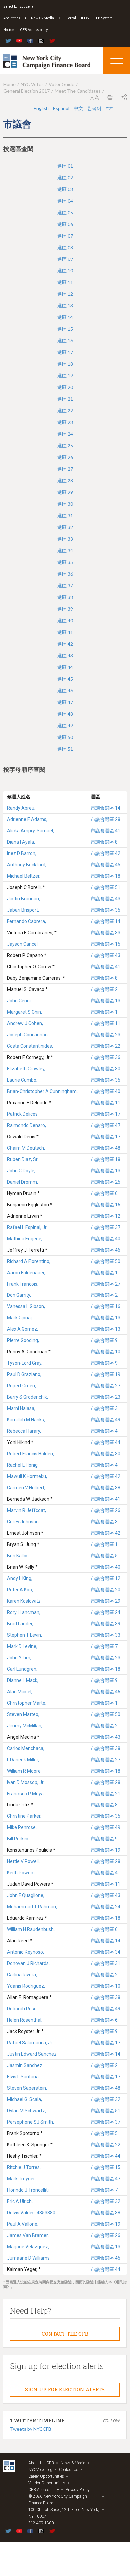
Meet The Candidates (78, 91)
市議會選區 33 (105, 933)
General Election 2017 (26, 91)
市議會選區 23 (105, 1035)
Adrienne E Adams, (27, 819)
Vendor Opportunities (47, 2483)
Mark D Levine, (22, 1646)
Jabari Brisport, (23, 910)
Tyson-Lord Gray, (25, 1363)
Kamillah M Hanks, (26, 1420)
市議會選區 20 (105, 1590)
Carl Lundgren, (22, 1669)
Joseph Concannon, (28, 1035)
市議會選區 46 (105, 1250)
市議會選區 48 (105, 1148)
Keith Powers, (21, 1873)
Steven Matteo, (23, 1714)
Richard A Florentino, (29, 1261)
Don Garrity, (19, 1295)
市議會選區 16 (105, 1205)
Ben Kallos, (18, 1556)
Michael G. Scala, (24, 2099)
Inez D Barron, (22, 853)
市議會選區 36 (105, 1057)
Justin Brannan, (23, 899)
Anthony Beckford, (27, 865)
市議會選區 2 (104, 989)
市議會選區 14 (105, 808)
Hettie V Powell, (23, 1861)
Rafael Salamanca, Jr (30, 2043)
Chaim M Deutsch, (26, 1148)
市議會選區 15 (105, 944)
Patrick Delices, (23, 1114)
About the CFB (15, 18)
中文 (78, 108)
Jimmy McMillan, (25, 1726)
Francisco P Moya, (26, 1794)
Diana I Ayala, (21, 842)
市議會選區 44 (105, 1442)
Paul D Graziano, (24, 1374)
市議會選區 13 (105, 1001)
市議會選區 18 (105, 876)
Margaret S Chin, (24, 1012)
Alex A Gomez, (22, 1329)
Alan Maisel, (20, 1692)
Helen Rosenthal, (25, 2020)
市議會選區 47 (105, 1125)
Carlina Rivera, (22, 1975)
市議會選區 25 (105, 1182)
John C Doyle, (21, 1171)
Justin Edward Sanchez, (32, 2054)
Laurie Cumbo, (22, 1080)
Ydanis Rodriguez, (26, 1986)
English (41, 108)
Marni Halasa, (21, 1408)
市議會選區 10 (105, 1352)
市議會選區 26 (105, 1510)
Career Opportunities (46, 2476)
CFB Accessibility (34, 30)
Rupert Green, (21, 1386)
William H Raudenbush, (31, 1929)
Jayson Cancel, (23, 944)
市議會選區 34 (105, 1952)
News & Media (42, 18)
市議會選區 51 (105, 887)
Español (61, 108)
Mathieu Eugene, (25, 1239)
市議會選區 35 (105, 910)
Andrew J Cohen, (25, 1023)
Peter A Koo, (20, 1590)
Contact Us (69, 2470)
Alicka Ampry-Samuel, (30, 831)
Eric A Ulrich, (20, 2201)
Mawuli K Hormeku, (27, 1476)
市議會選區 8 (104, 842)
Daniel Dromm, (22, 1182)
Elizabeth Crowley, (26, 1069)
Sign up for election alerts (65, 2389)
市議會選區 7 (104, 1646)
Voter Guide (61, 84)
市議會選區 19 (105, 1374)
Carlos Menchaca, (26, 1748)
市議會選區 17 (105, 1114)
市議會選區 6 (104, 1193)
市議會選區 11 (105, 1023)
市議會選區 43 (105, 899)
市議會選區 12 (105, 1216)
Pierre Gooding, (23, 1340)
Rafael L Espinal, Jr (27, 1227)
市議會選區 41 (105, 831)
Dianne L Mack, (23, 1680)
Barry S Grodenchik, (27, 1397)
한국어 (94, 108)
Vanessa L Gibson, (26, 1306)
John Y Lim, (19, 1658)
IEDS (85, 18)
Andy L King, (20, 1578)
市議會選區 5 (104, 1556)
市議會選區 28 (105, 819)
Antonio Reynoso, (25, 1952)
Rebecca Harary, (24, 1431)
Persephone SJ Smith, (30, 2122)
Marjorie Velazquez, (28, 2247)
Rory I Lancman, (24, 1612)
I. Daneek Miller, (23, 1760)
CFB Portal (67, 18)
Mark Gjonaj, (20, 1318)
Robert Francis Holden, (30, 1454)
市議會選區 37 (105, 1227)
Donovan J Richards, (28, 1963)
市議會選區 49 (105, 1420)
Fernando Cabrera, (26, 921)
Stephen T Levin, (24, 1635)
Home (9, 84)
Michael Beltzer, (24, 876)
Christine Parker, (24, 1816)
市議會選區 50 (105, 1261)
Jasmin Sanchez (25, 2065)
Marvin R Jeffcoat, (26, 1510)
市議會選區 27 (105, 1284)
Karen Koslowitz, (24, 1601)
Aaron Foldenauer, (26, 1273)
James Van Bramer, (28, 2235)
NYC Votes (32, 84)
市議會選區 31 (105, 1963)
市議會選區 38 (105, 1488)
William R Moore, (24, 1771)
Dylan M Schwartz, (26, 2111)
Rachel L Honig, (23, 1465)
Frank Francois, (23, 1284)
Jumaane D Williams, (29, 2258)
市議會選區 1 (104, 1012)
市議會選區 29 (105, 1601)
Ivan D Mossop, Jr (25, 1782)
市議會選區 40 (105, 1091)
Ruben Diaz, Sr (22, 1159)
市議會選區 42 (105, 853)
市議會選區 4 (104, 1431)
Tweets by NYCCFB (31, 2429)
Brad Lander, (20, 1624)
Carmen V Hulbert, (26, 1488)
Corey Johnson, (23, 1522)
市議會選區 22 (105, 1046)
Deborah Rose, (22, 2009)
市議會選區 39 (105, 1624)
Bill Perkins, (19, 1839)
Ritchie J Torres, (24, 2167)
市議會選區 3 (104, 1408)
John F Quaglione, (26, 1895)
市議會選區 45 (105, 865)
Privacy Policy (78, 2490)
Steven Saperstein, (27, 2088)
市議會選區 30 (105, 1069)
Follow (111, 2421)
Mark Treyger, (21, 2179)
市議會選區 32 (105, 2099)
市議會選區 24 (105, 1612)
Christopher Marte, (27, 1703)
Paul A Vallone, (23, 2224)
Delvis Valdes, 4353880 (31, 2213)
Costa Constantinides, (30, 1046)
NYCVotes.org (40, 2470)
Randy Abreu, (21, 808)
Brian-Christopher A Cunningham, (42, 1091)
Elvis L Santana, (23, 2077)
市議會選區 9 (104, 1340)
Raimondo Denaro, (26, 1125)
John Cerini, (19, 1001)
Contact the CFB (65, 2334)
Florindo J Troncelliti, (28, 2190)
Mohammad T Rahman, (32, 1907)
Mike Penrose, (22, 1827)
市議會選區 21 (105, 1794)
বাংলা (109, 108)
